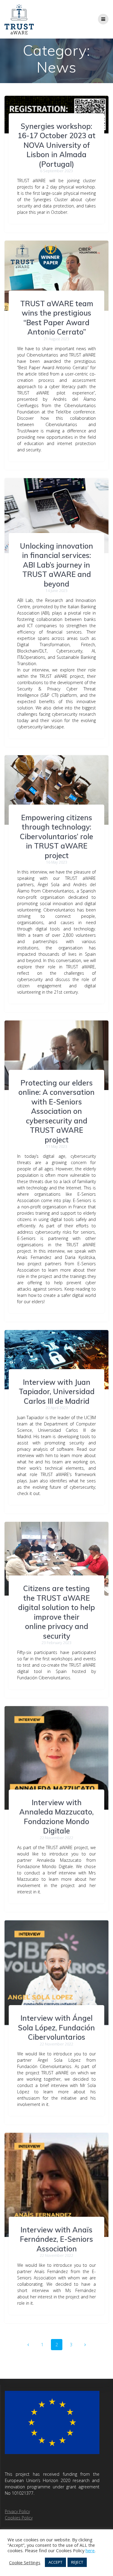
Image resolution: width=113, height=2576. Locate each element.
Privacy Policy (17, 2511)
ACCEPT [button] (55, 2562)
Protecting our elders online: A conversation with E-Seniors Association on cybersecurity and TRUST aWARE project (56, 1111)
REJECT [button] (77, 2562)
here (90, 2550)
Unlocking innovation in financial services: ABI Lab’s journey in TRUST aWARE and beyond (56, 565)
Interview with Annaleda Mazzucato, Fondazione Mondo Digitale (56, 1817)
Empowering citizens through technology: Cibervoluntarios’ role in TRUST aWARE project (56, 836)
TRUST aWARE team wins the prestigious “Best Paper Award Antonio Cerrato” (57, 318)
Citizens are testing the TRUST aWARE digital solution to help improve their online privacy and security (56, 1612)
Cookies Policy (19, 2518)
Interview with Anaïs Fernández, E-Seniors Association (56, 2239)
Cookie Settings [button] (25, 2562)
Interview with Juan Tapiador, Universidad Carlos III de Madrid (57, 1392)
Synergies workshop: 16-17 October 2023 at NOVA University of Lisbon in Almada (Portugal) (57, 145)
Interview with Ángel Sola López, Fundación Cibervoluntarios (56, 2028)
